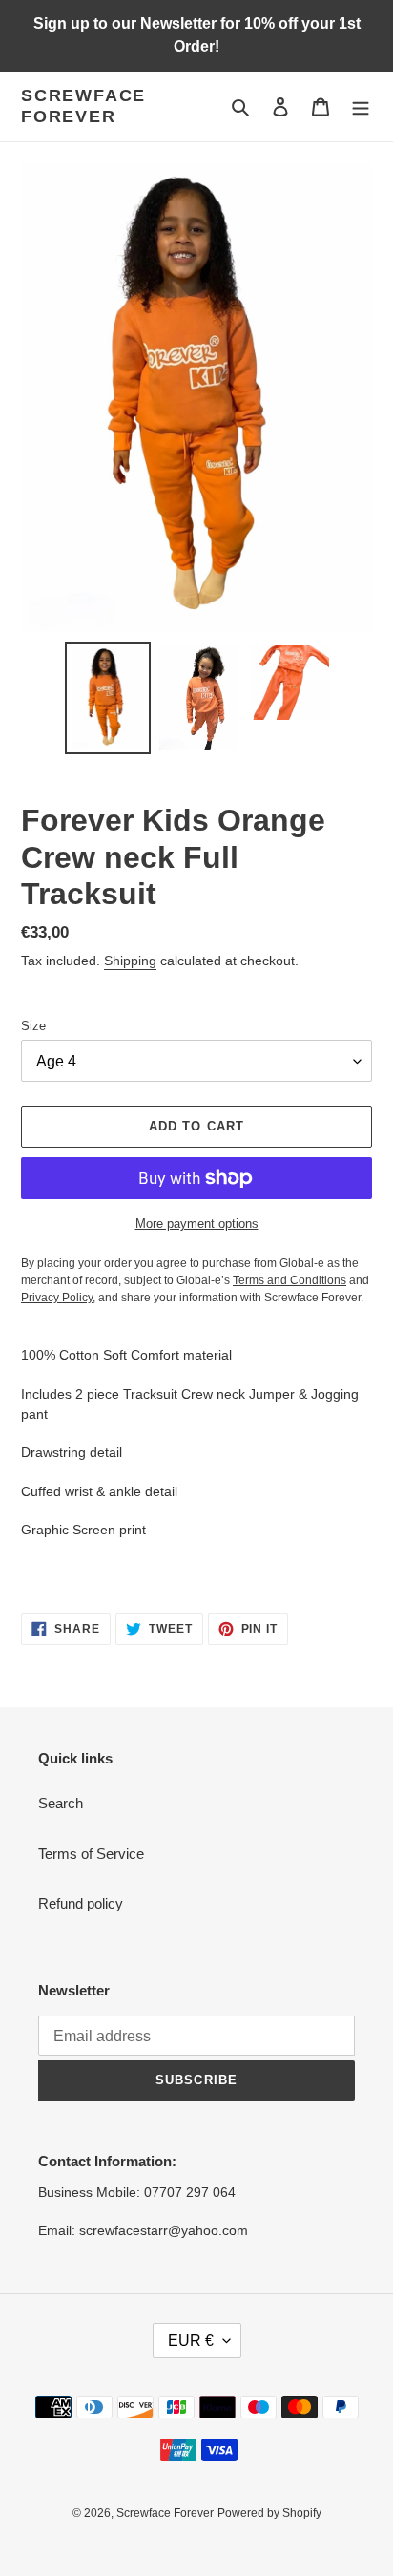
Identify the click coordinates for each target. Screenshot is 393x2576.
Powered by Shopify (269, 2513)
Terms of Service (91, 1854)
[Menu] (361, 106)
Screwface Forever (83, 106)
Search (61, 1803)
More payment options (197, 1224)
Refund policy (81, 1903)
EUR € (191, 2341)
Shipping (130, 961)
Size (33, 1026)
